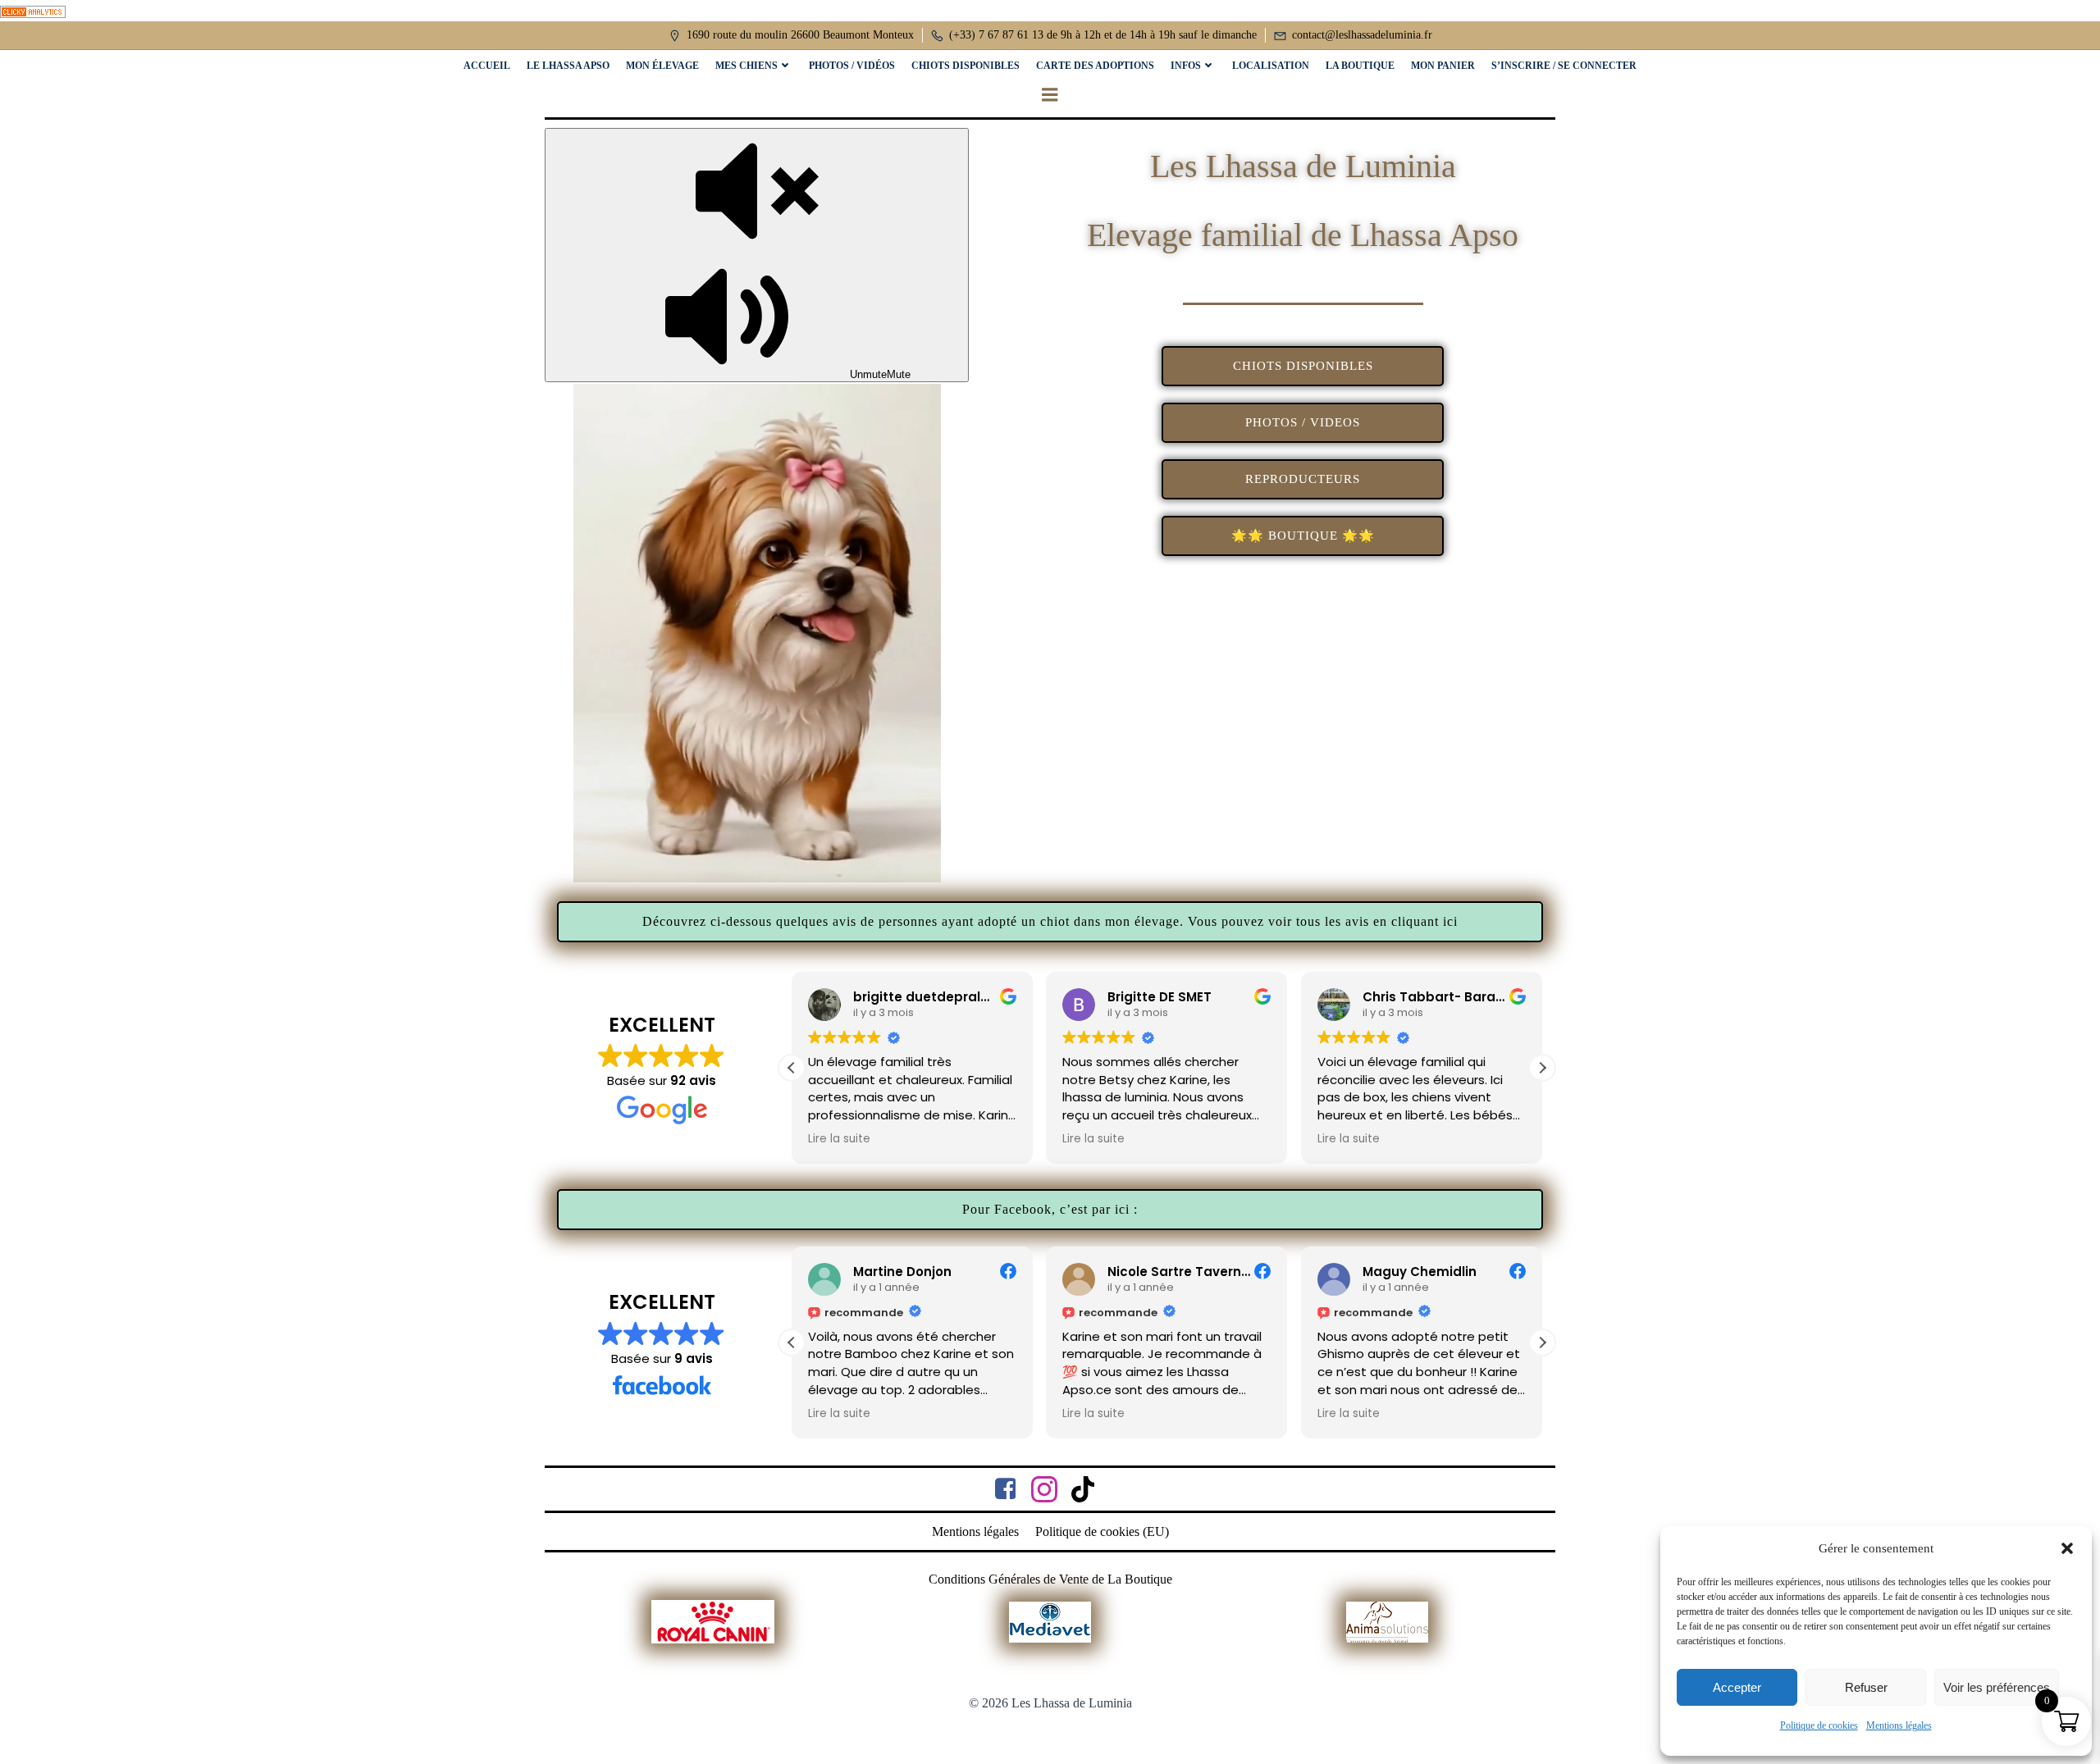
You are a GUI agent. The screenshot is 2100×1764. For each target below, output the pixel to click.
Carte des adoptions (1095, 66)
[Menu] (1050, 95)
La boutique (1360, 66)
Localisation (1271, 66)
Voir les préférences (1997, 1687)
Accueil (487, 66)
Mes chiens (746, 66)
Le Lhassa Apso (568, 66)
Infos (1186, 66)
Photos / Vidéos (852, 66)
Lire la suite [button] (839, 1139)
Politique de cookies (1819, 1725)
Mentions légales (1899, 1725)
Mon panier (1443, 66)
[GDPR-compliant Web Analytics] (33, 10)
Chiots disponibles (966, 66)
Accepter (1737, 1687)
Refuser (1866, 1687)
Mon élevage (662, 66)
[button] (2067, 1548)
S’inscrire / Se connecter (1564, 66)
